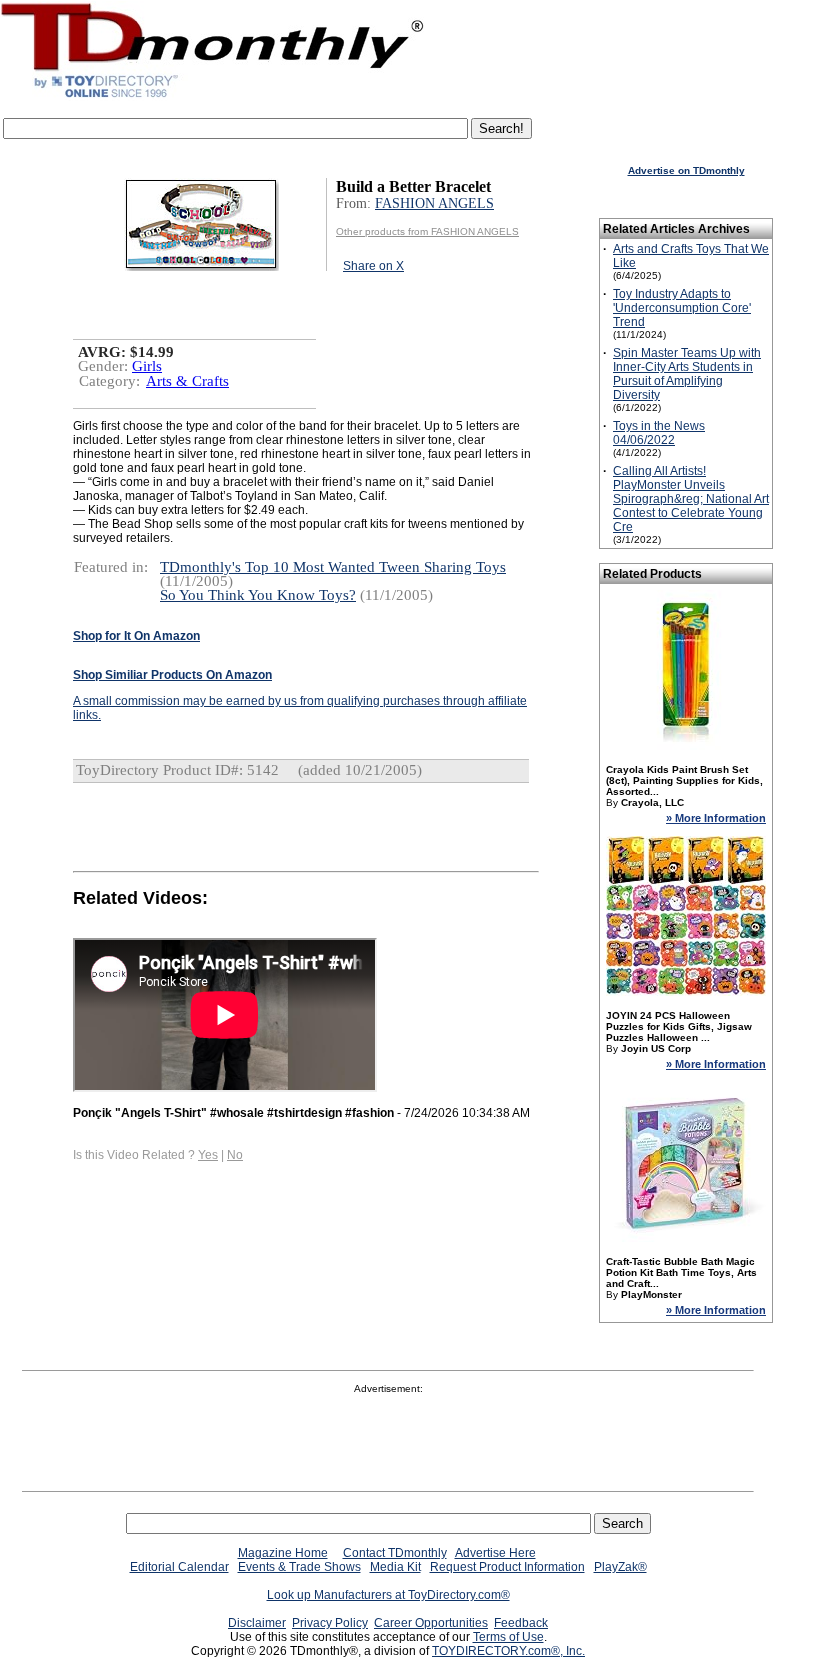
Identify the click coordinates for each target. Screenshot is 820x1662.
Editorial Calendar (179, 1567)
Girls (147, 366)
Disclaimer (257, 1623)
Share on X (373, 266)
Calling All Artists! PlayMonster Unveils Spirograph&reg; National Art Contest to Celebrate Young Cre (691, 499)
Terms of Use (508, 1637)
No (235, 1155)
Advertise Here (495, 1553)
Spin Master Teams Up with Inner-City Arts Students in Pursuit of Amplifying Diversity (687, 374)
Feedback (521, 1623)
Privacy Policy (330, 1623)
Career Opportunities (431, 1623)
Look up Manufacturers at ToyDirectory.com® (388, 1595)
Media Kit (395, 1567)
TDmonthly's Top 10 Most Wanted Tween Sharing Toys (333, 567)
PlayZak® (620, 1567)
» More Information (716, 818)
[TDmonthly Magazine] (212, 97)
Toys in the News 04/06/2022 (659, 433)
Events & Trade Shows (299, 1567)
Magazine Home (283, 1553)
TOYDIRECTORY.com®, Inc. (508, 1651)
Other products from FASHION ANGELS (427, 231)
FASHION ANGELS (434, 203)
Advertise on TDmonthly (686, 170)
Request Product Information (507, 1567)
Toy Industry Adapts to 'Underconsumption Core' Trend (682, 308)
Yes (208, 1155)
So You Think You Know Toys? (258, 595)
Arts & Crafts (187, 381)
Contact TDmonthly (395, 1553)
